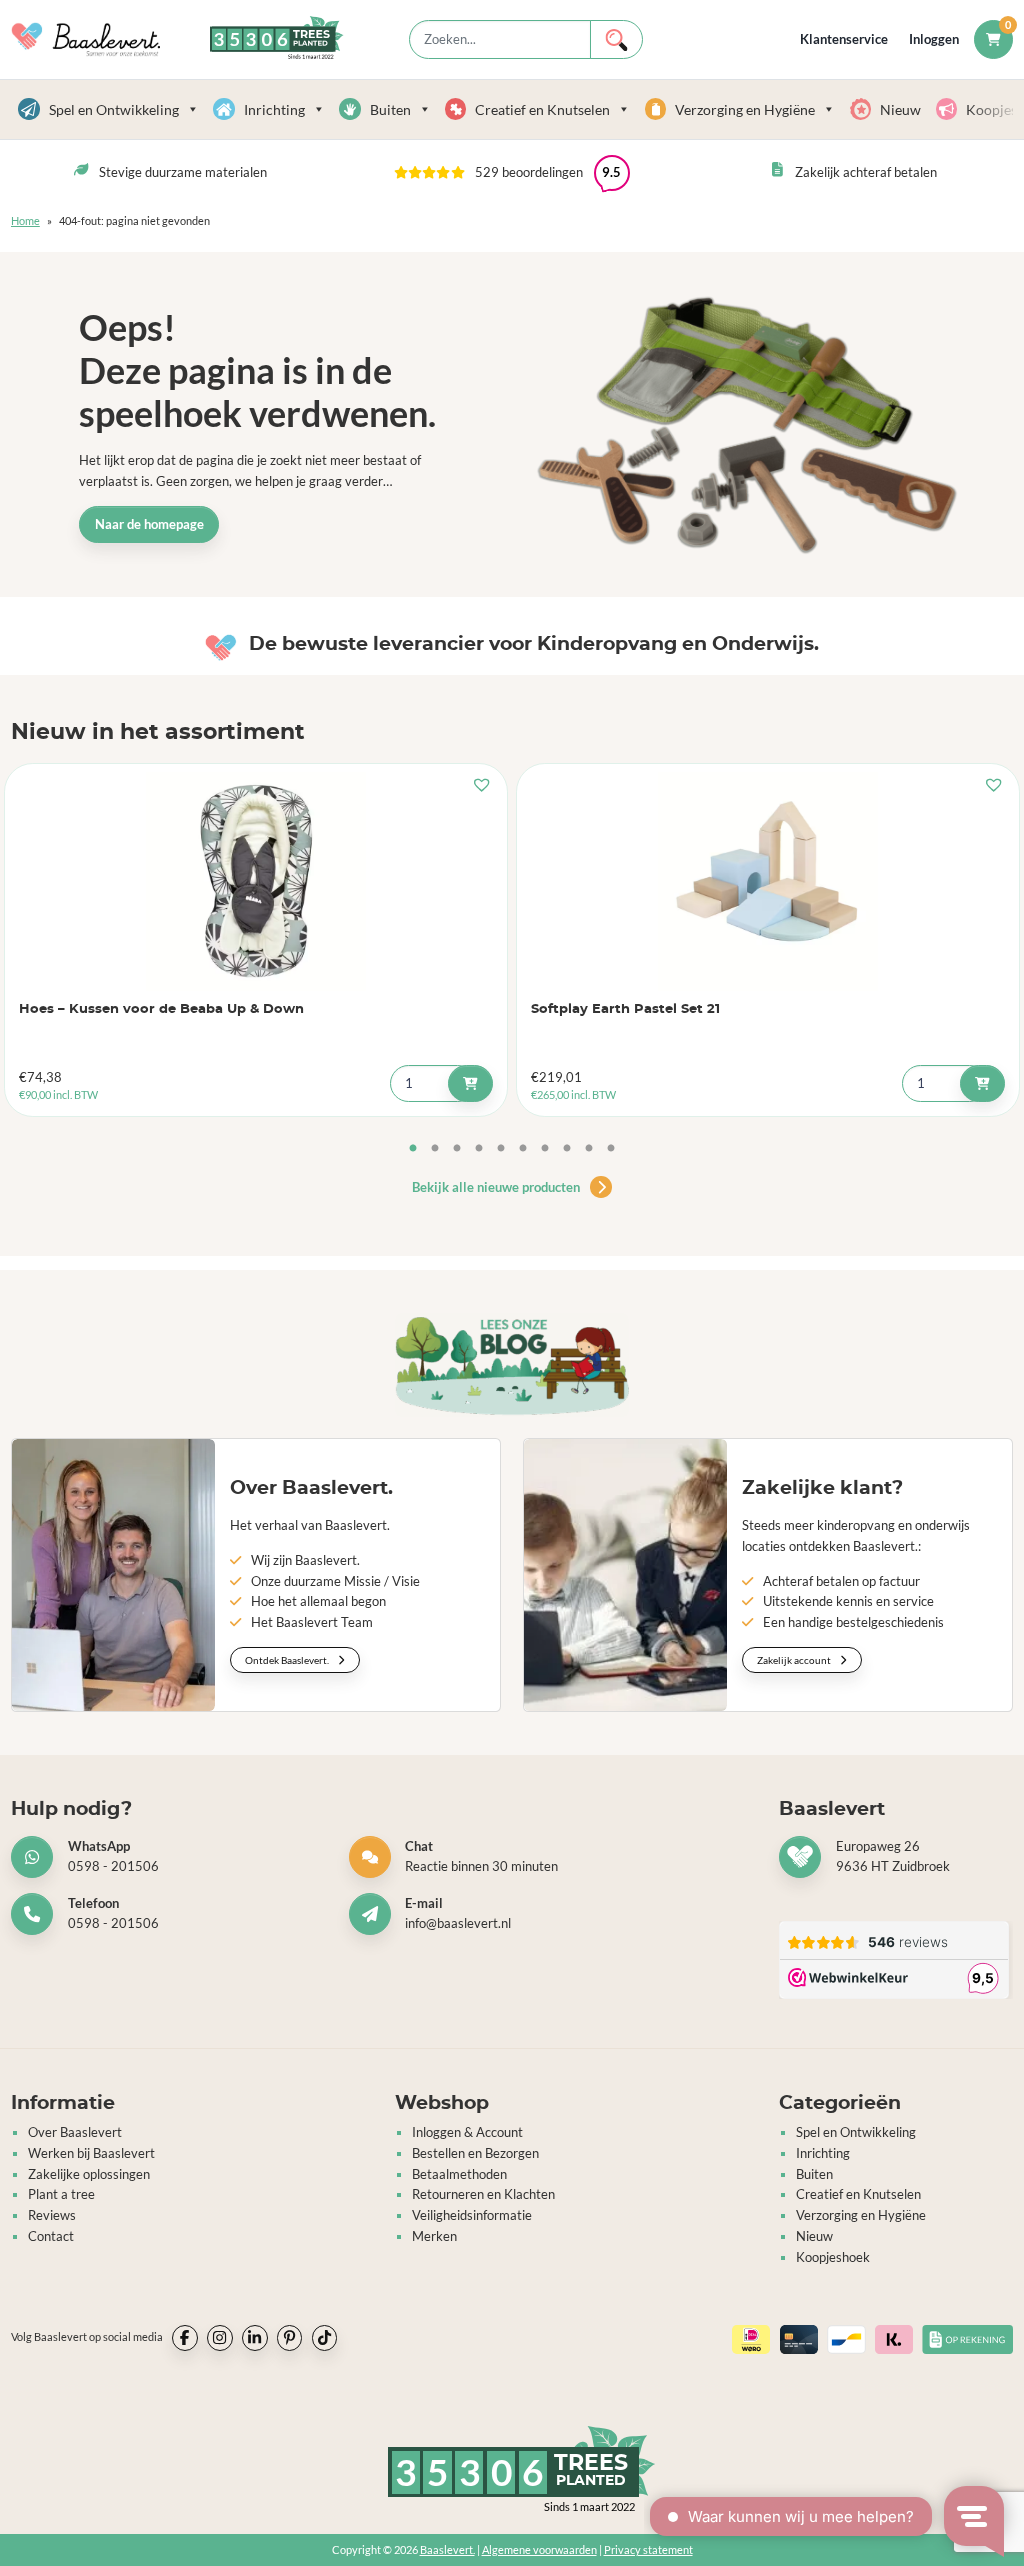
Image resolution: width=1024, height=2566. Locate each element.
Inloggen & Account (467, 2132)
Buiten (390, 109)
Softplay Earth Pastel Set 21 (625, 1009)
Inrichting (274, 109)
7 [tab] (545, 1149)
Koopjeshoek (833, 2257)
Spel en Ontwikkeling (114, 109)
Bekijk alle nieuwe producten (497, 1187)
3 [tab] (457, 1149)
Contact (51, 2236)
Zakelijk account (795, 1660)
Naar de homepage (149, 524)
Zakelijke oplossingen (89, 2174)
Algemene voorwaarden (539, 2549)
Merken (434, 2236)
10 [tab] (611, 1149)
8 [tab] (567, 1149)
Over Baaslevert (75, 2132)
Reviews (52, 2215)
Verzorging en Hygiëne (745, 109)
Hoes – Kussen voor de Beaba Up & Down (161, 1009)
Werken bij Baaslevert (91, 2153)
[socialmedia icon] (185, 2338)
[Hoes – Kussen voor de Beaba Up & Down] (256, 881)
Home (25, 220)
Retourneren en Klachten (483, 2194)
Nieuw (900, 109)
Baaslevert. (447, 2549)
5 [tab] (501, 1149)
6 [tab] (523, 1149)
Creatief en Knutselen (542, 109)
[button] (511, 173)
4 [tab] (479, 1149)
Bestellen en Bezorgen (475, 2153)
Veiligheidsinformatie (472, 2215)
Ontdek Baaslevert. (288, 1660)
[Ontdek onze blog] (512, 1364)
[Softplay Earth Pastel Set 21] (768, 881)
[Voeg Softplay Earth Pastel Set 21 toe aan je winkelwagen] (982, 1083)
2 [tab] (435, 1149)
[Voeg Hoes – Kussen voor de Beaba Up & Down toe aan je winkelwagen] (470, 1083)
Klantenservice (844, 39)
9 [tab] (589, 1149)
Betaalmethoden (459, 2174)
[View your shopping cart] (993, 39)
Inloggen (934, 39)
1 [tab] (413, 1149)
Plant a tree (61, 2194)
